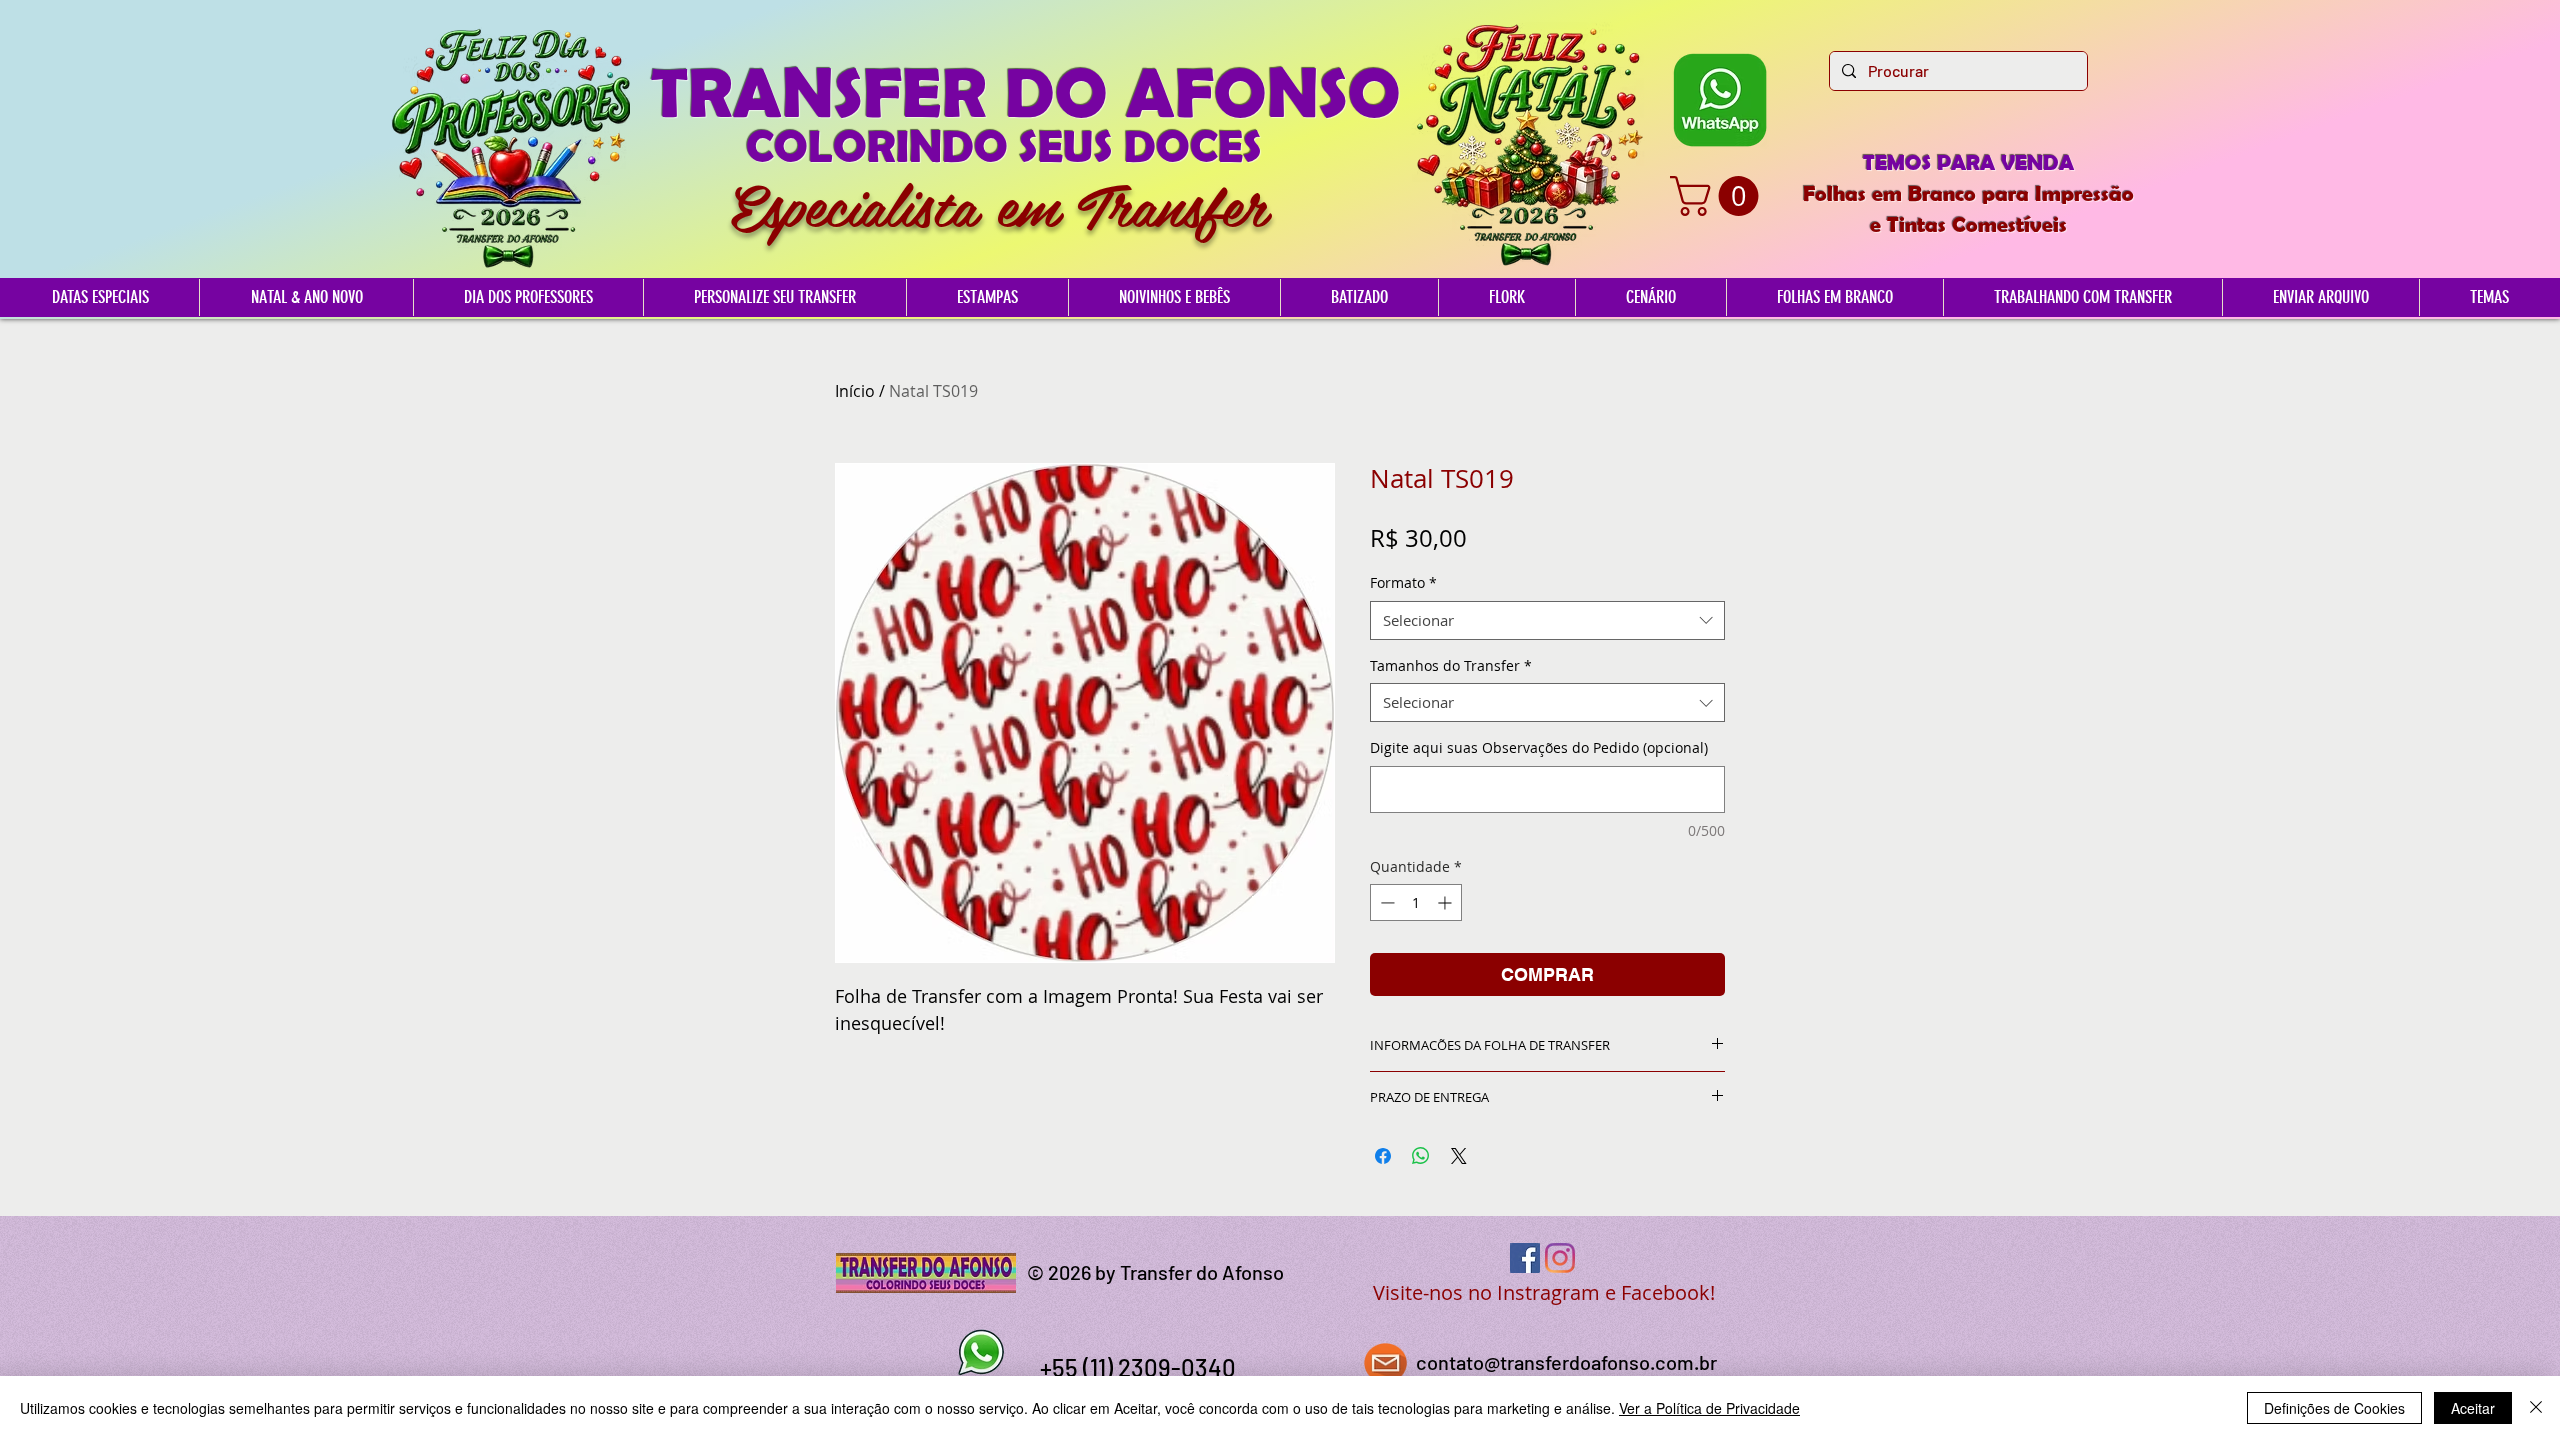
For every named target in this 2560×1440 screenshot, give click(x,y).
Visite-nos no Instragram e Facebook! (1544, 1292)
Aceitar (2473, 1408)
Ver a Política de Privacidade (1709, 1408)
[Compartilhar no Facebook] (1383, 1156)
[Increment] (1446, 902)
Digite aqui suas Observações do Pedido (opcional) (1539, 747)
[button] (1719, 196)
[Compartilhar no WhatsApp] (1421, 1156)
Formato (1403, 582)
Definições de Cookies (2334, 1408)
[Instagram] (1560, 1258)
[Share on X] (1459, 1156)
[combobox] (1547, 620)
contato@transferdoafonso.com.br (1566, 1362)
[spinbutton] (1416, 902)
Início (855, 391)
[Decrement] (1385, 902)
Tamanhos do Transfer (1451, 665)
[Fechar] (2536, 1408)
